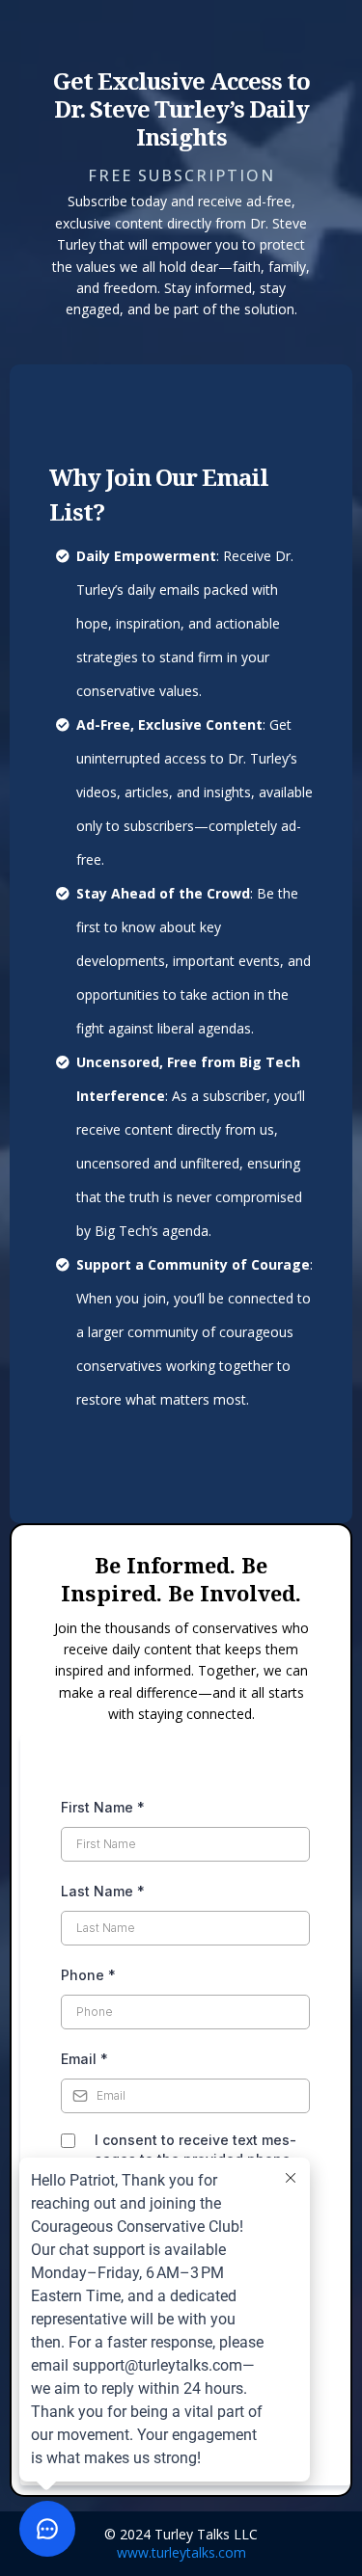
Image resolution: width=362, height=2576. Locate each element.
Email (84, 2059)
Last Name (103, 1891)
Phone (88, 1975)
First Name (103, 1807)
